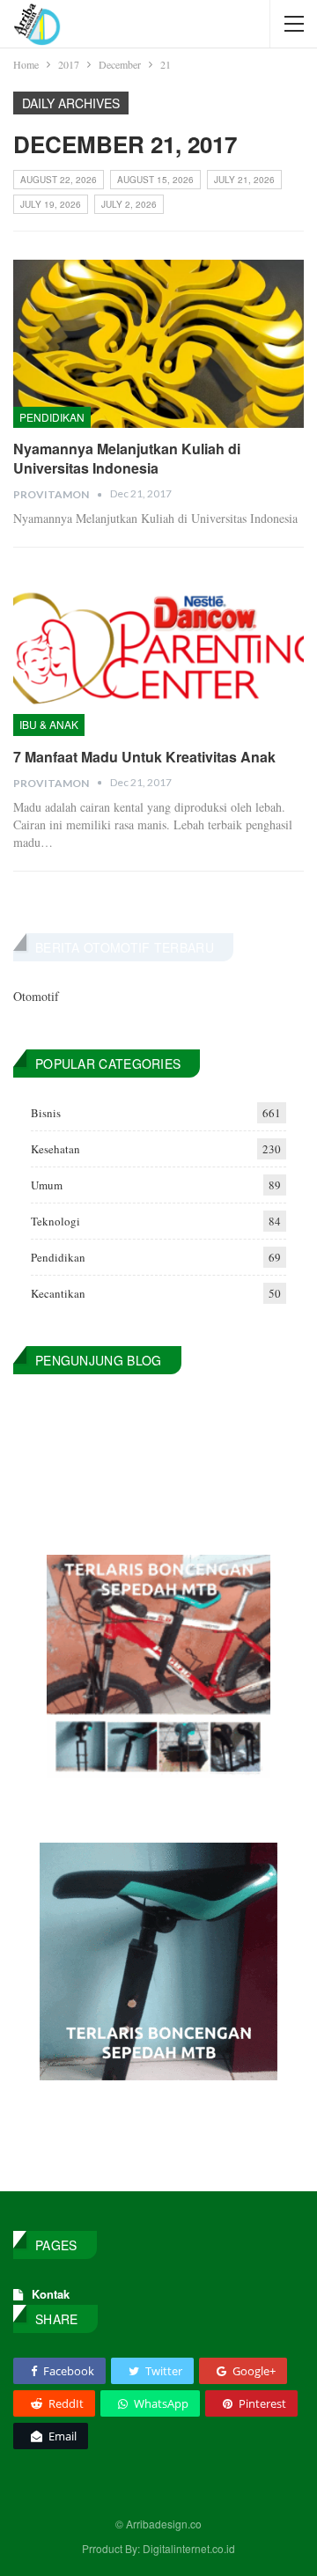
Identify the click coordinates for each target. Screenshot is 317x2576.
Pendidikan (52, 417)
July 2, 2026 (129, 204)
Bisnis (46, 1113)
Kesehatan (55, 1149)
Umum (47, 1185)
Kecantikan (58, 1293)
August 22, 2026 (59, 180)
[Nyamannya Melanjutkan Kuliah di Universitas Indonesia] (158, 344)
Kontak (51, 2294)
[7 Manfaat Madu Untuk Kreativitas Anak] (158, 651)
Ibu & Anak (49, 724)
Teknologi (55, 1221)
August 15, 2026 (155, 180)
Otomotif (36, 996)
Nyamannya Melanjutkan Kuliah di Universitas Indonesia (127, 458)
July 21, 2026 (244, 180)
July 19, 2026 (51, 204)
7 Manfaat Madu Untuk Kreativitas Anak (144, 757)
